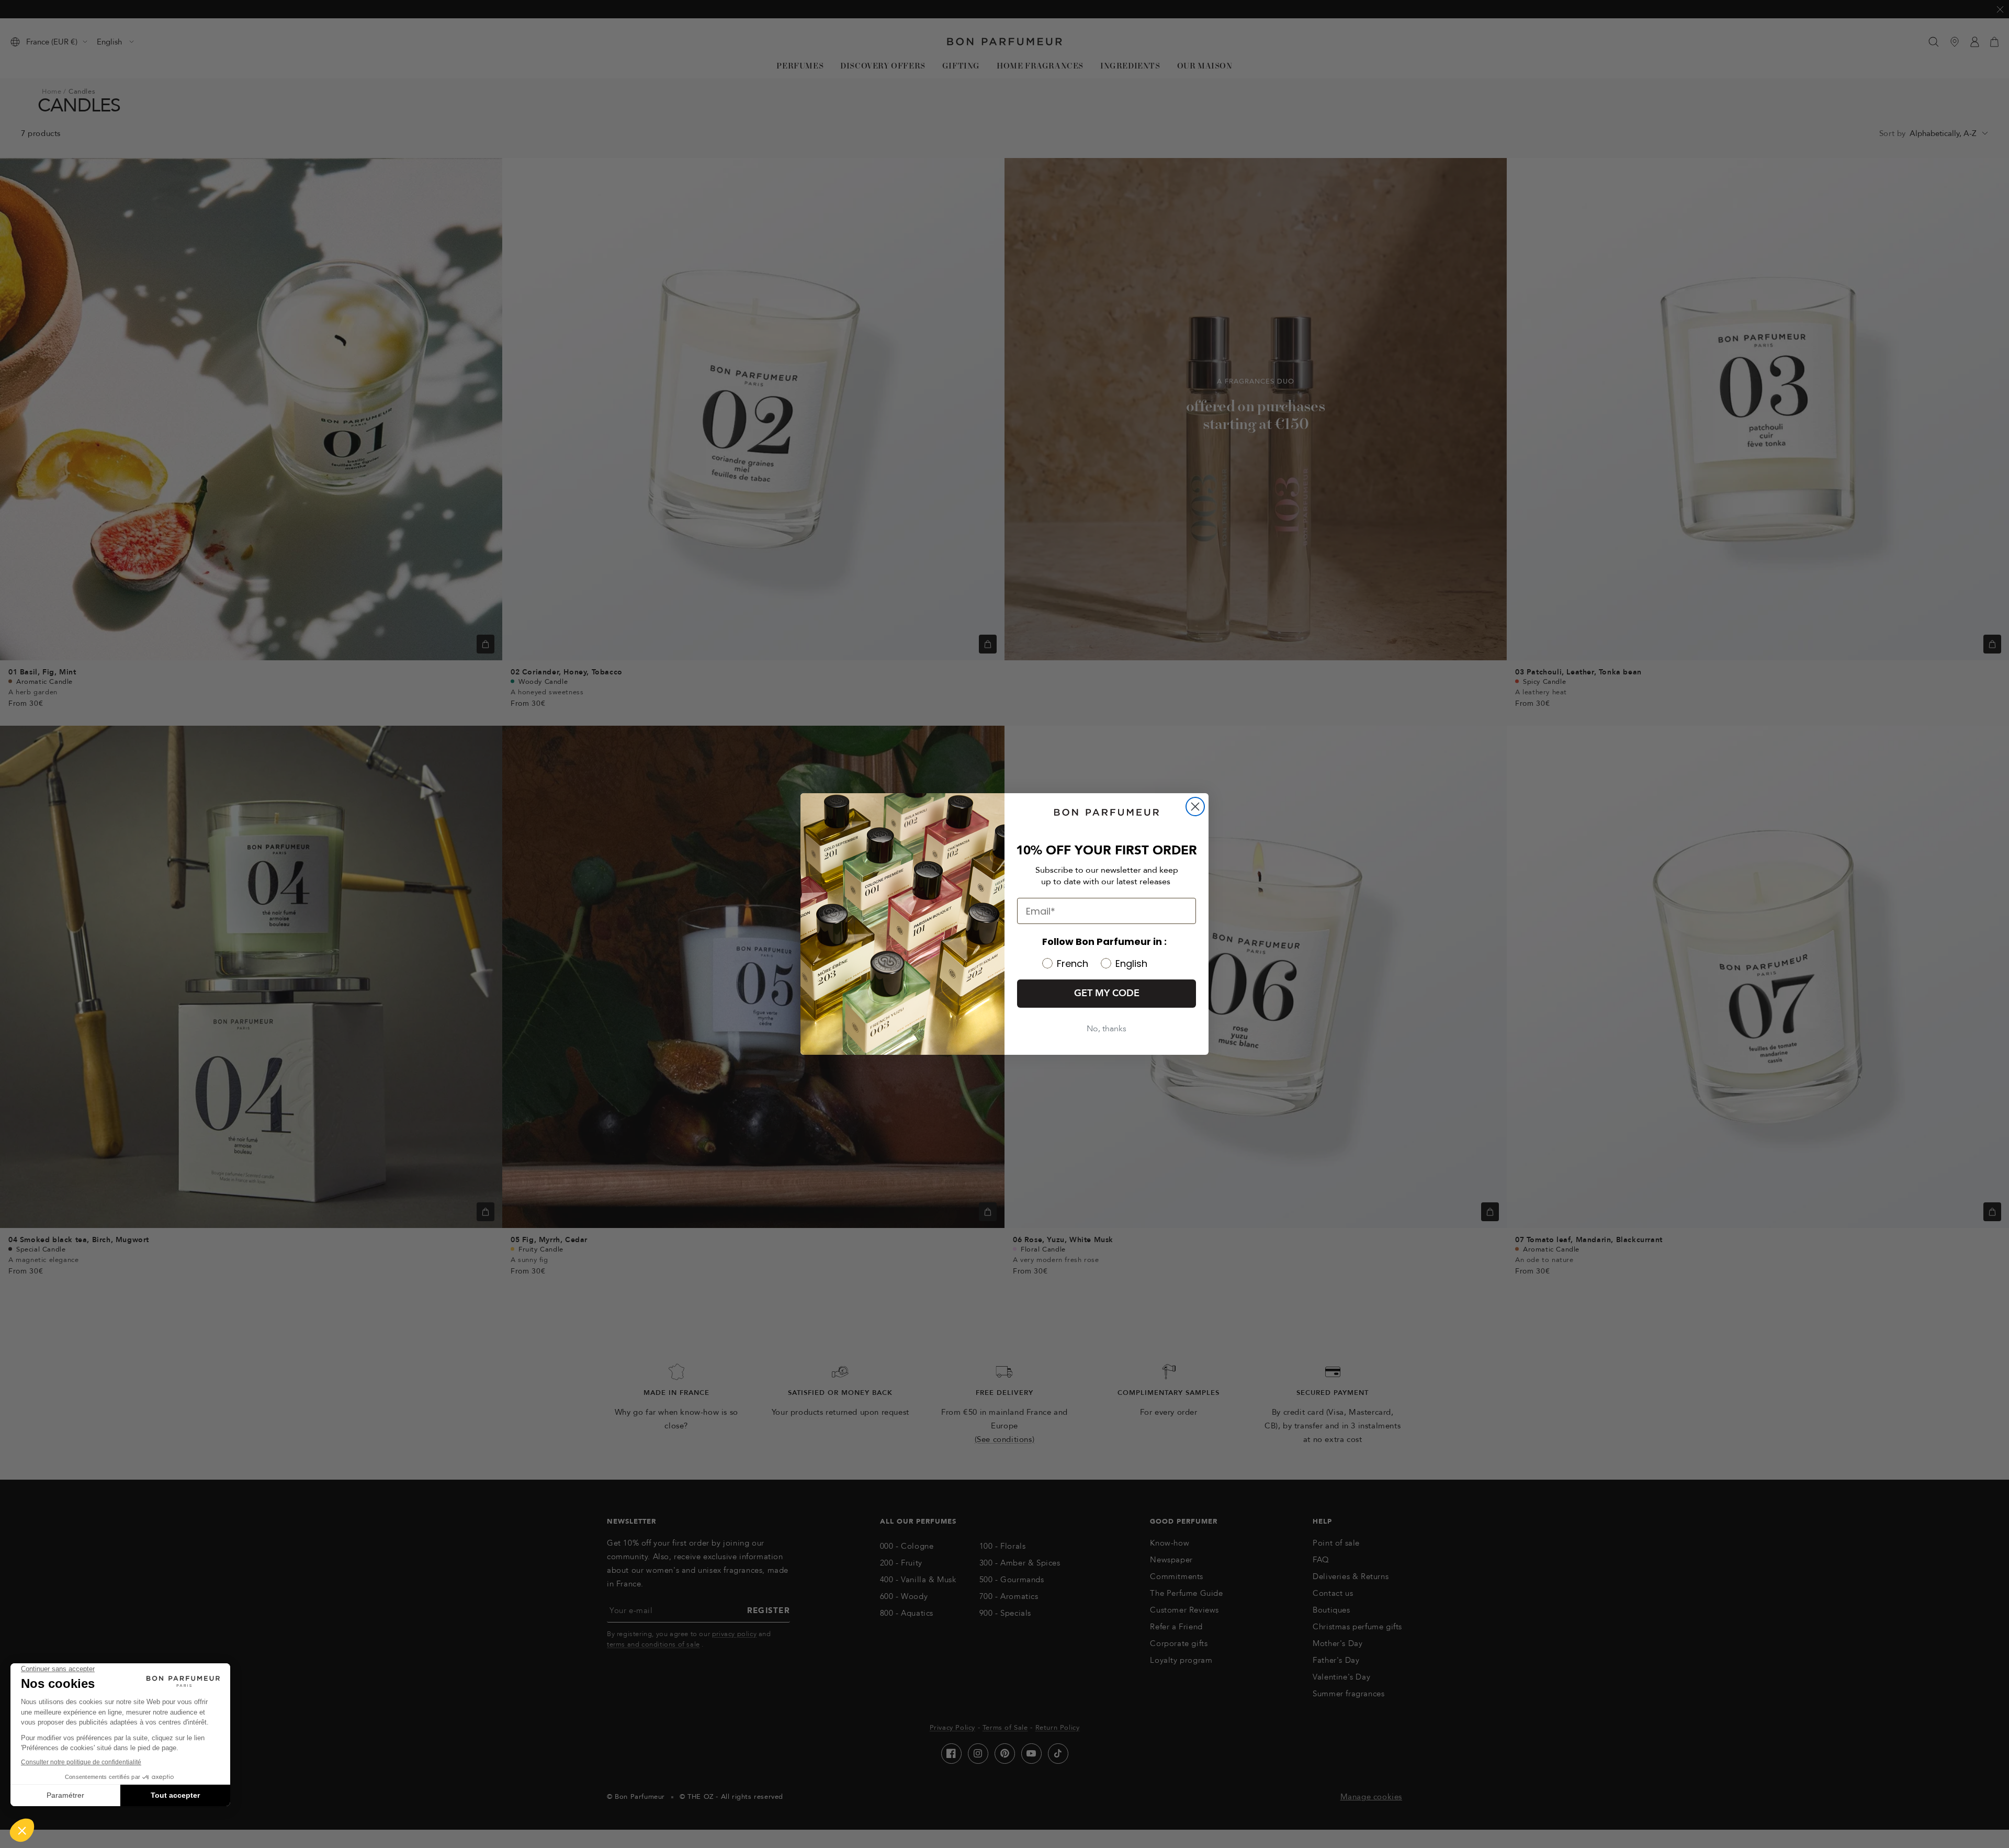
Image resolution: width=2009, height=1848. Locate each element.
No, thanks (1107, 1029)
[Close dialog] (1195, 807)
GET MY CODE (1107, 993)
